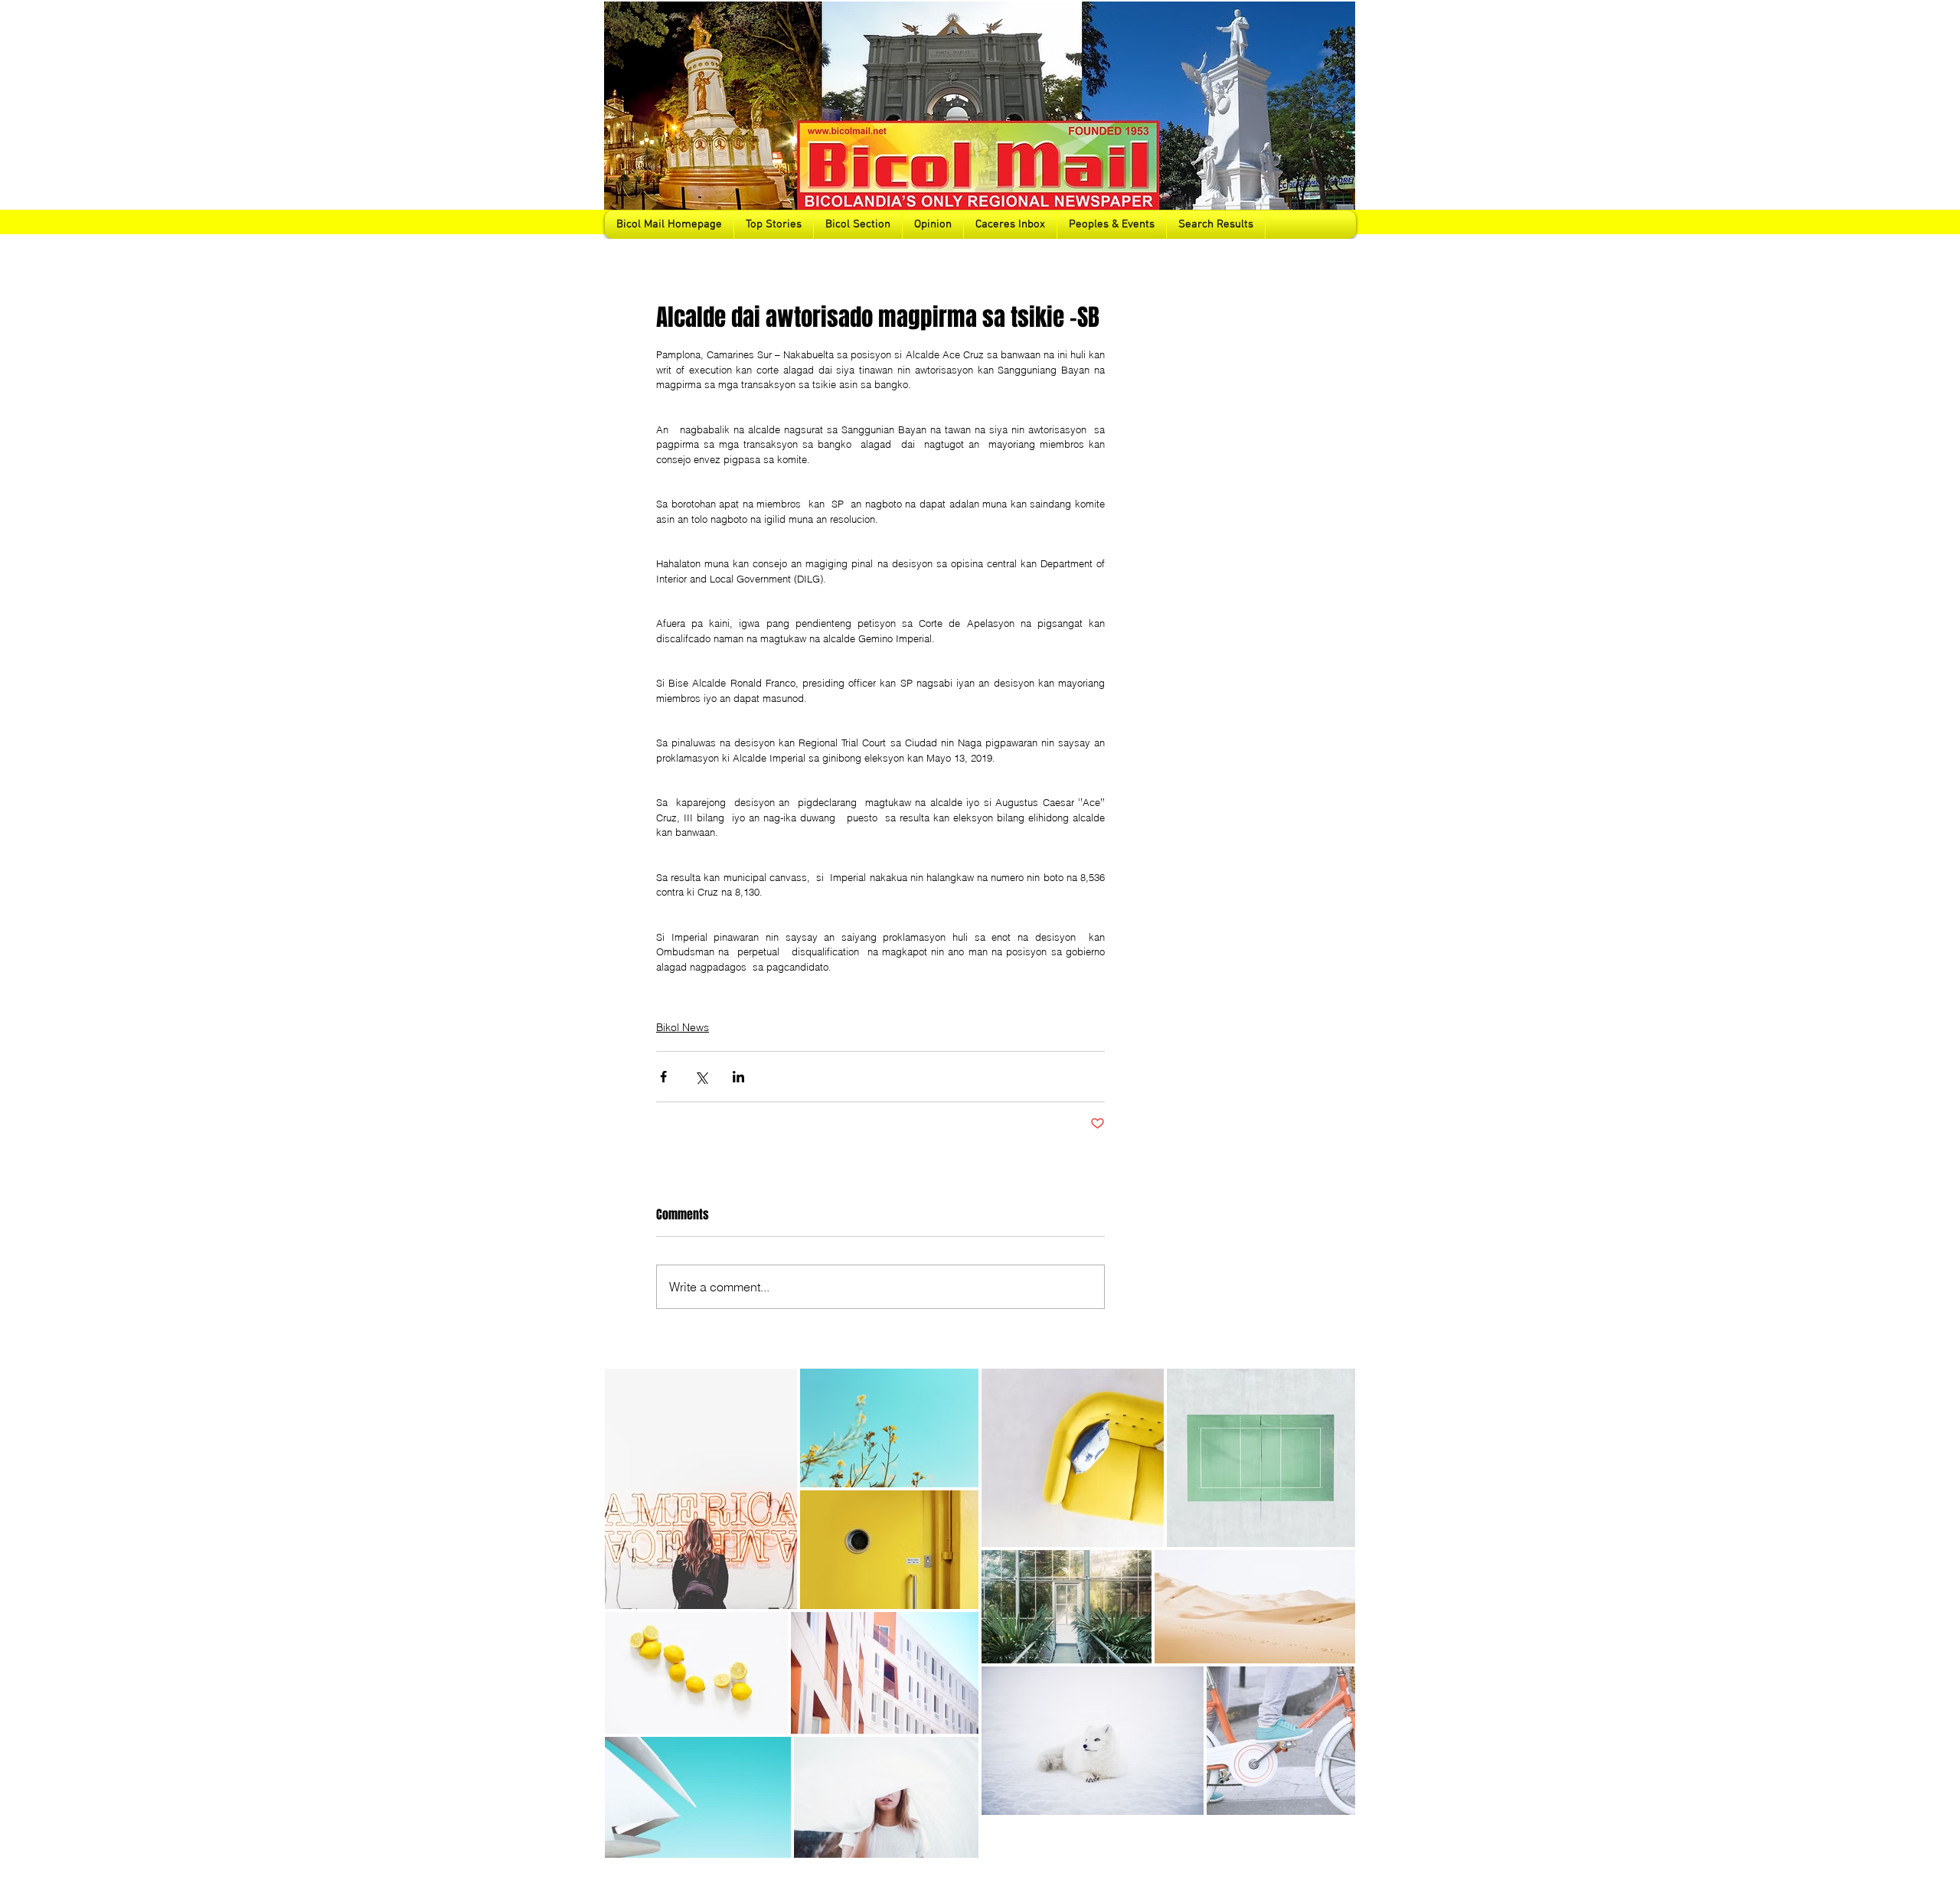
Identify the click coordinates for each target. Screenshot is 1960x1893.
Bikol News (683, 1027)
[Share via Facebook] (663, 1077)
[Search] (1339, 119)
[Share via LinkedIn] (738, 1077)
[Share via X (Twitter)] (701, 1077)
